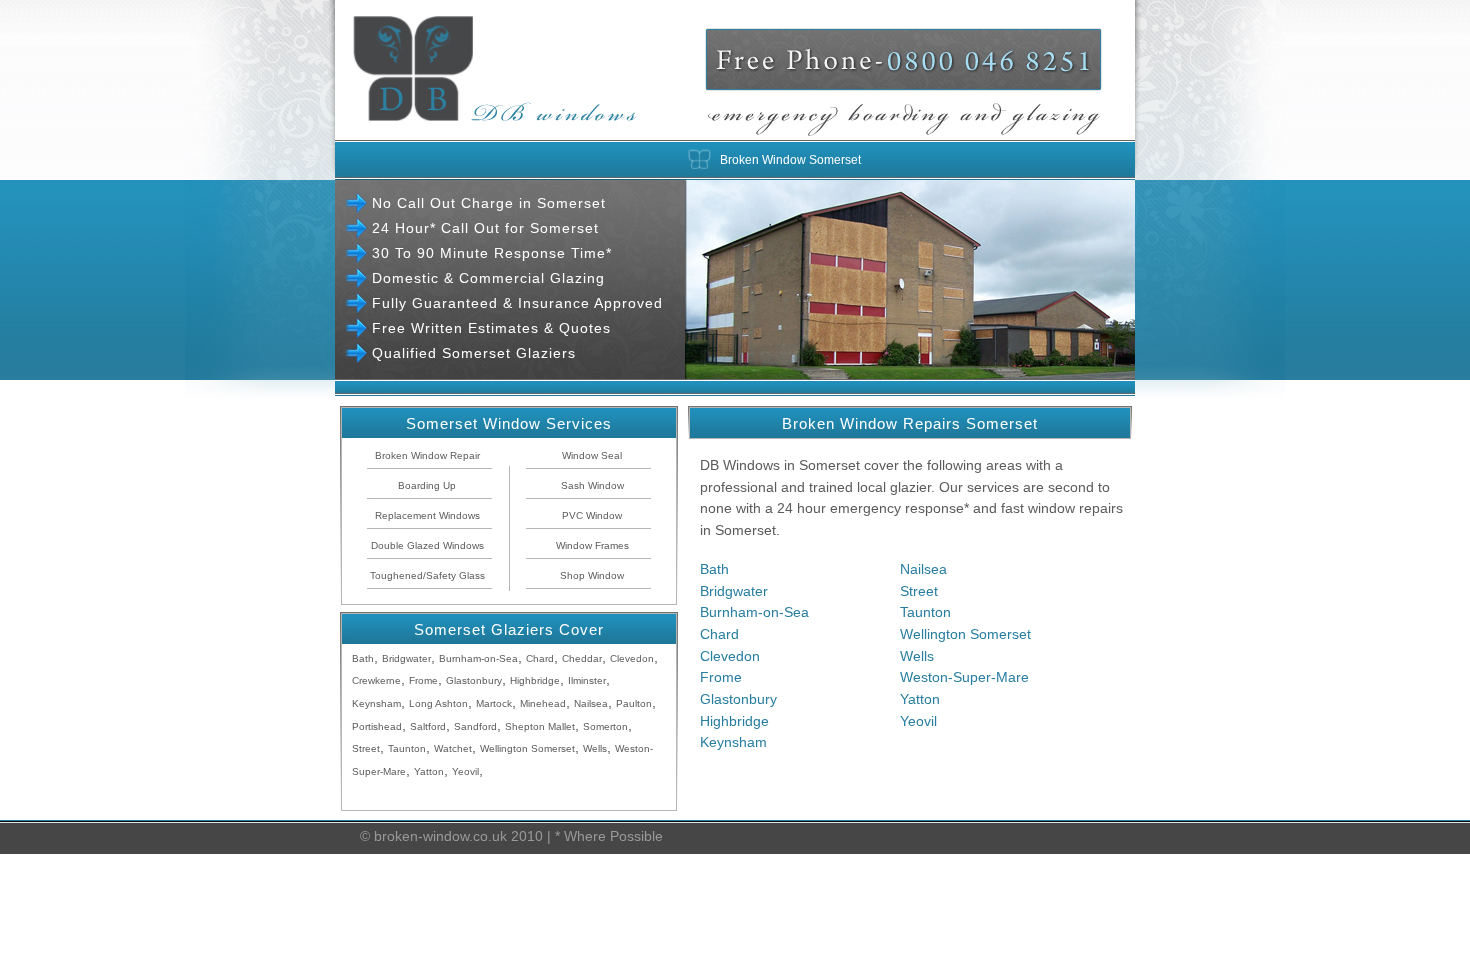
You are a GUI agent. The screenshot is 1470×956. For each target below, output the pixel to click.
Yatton (920, 699)
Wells (917, 656)
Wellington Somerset (965, 634)
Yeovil (918, 721)
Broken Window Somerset (790, 160)
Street (919, 591)
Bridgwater (734, 591)
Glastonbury (738, 699)
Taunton (925, 612)
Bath (714, 569)
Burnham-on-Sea (754, 612)
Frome (721, 677)
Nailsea (923, 569)
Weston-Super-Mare (964, 677)
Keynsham (733, 742)
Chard (719, 634)
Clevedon (730, 656)
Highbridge (734, 721)
